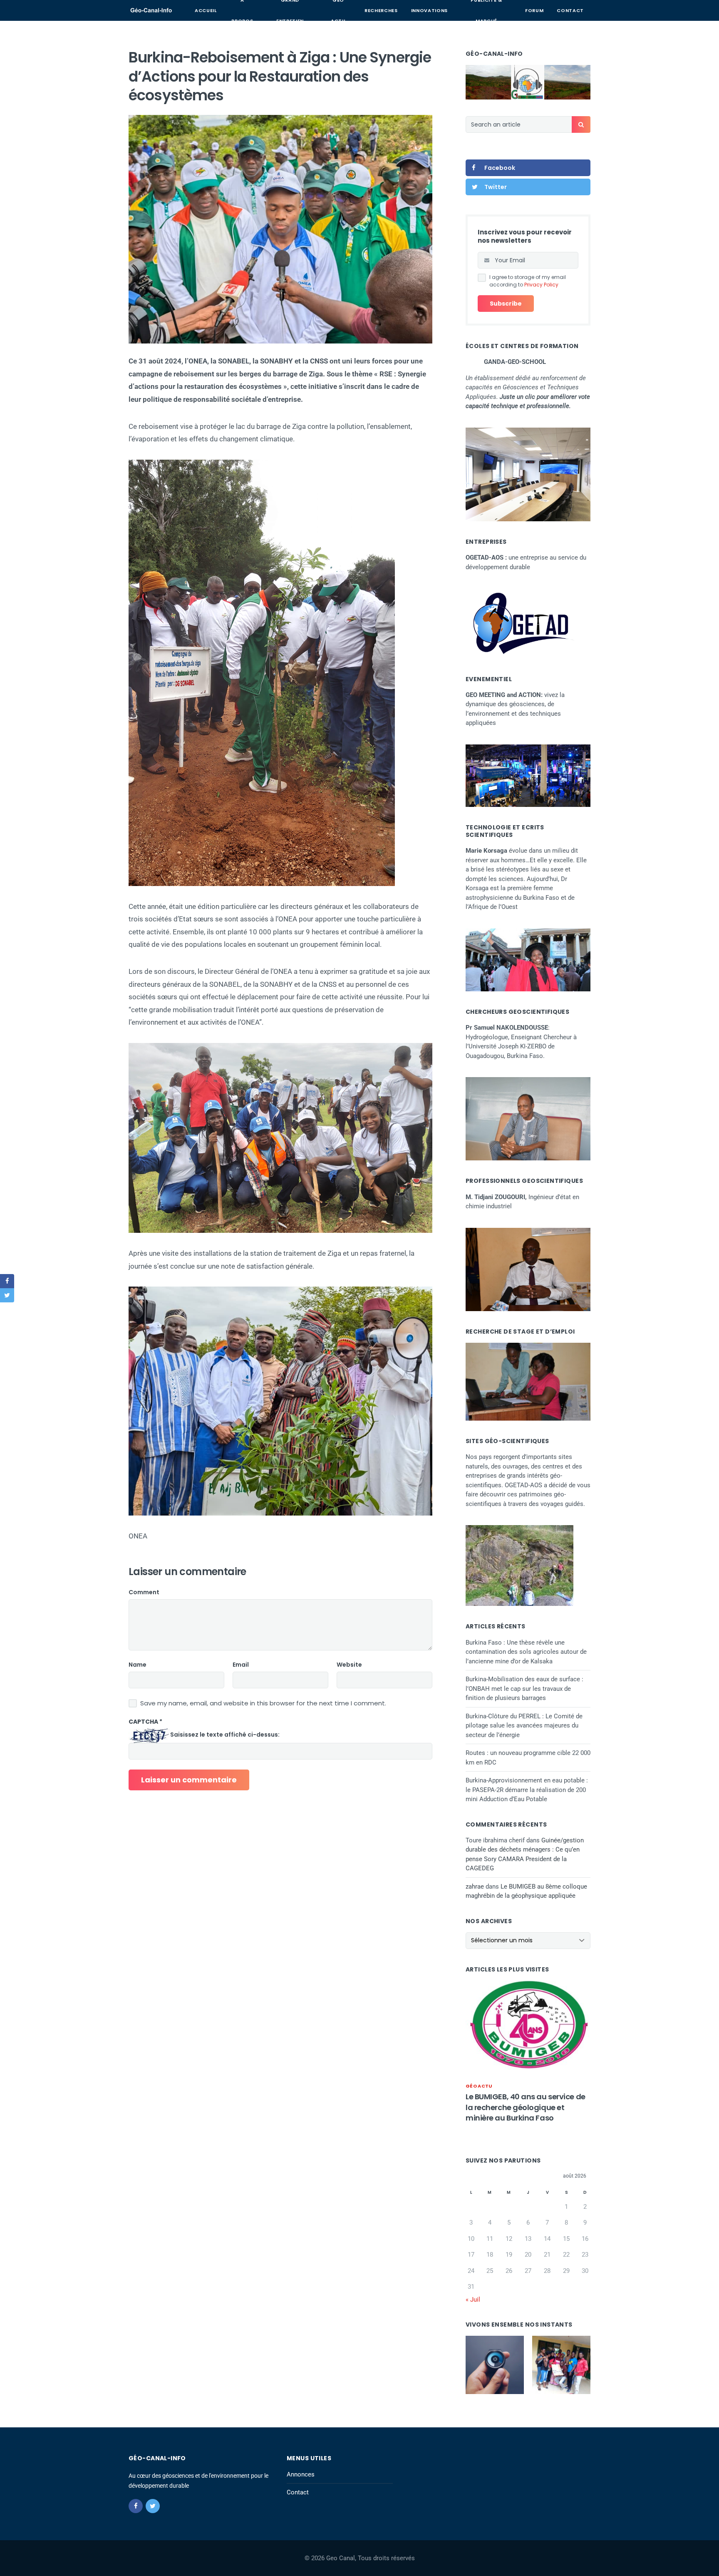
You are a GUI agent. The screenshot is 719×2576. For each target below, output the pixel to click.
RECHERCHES (381, 10)
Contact (570, 10)
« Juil (473, 2300)
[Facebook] (136, 2506)
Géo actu (479, 2086)
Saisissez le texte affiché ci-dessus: (225, 1735)
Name (138, 1665)
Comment (144, 1592)
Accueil (206, 10)
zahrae (475, 1887)
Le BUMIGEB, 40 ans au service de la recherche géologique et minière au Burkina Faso (526, 2107)
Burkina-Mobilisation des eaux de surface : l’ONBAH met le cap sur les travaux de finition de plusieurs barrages (524, 1689)
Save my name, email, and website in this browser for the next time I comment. (263, 1703)
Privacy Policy (541, 285)
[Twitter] (153, 2506)
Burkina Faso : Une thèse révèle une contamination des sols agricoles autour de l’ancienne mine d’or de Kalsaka (526, 1652)
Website (349, 1665)
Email (241, 1665)
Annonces (301, 2474)
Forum (534, 10)
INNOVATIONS (429, 10)
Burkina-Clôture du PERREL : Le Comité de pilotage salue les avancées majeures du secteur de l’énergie (524, 1726)
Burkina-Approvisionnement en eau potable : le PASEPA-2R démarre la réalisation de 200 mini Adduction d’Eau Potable (527, 1790)
